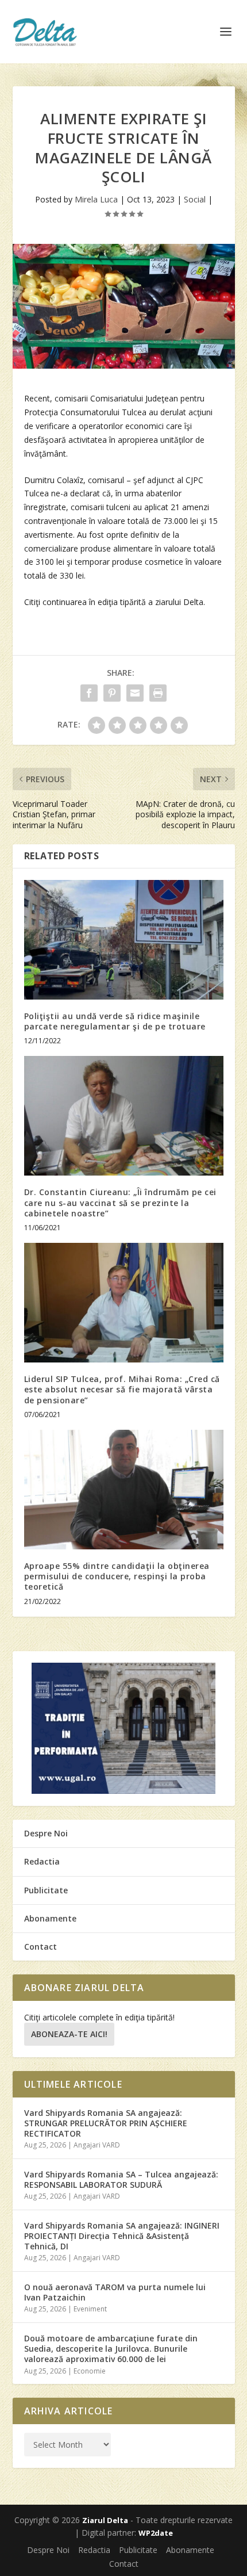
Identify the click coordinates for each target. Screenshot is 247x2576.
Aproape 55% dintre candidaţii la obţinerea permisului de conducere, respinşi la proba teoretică (117, 1576)
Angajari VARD (97, 2145)
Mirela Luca (96, 199)
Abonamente (50, 1918)
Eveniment (90, 2309)
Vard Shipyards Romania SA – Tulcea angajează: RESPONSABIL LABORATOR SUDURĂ (121, 2179)
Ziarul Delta (105, 2520)
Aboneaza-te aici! (69, 2034)
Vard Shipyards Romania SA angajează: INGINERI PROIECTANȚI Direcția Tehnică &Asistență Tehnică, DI (122, 2236)
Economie (90, 2371)
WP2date (156, 2533)
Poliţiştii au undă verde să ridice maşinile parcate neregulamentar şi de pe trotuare (115, 1021)
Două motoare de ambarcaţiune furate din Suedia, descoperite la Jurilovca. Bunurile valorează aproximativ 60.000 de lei (111, 2349)
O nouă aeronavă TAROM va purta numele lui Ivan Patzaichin (115, 2292)
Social (195, 199)
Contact (40, 1947)
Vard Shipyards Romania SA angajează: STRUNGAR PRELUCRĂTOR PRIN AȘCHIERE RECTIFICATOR (106, 2123)
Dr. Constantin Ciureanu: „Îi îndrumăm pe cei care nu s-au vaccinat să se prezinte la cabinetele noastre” (120, 1202)
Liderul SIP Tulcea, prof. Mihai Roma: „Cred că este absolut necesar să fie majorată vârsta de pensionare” (122, 1389)
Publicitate (46, 1890)
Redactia (42, 1861)
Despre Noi (46, 1833)
